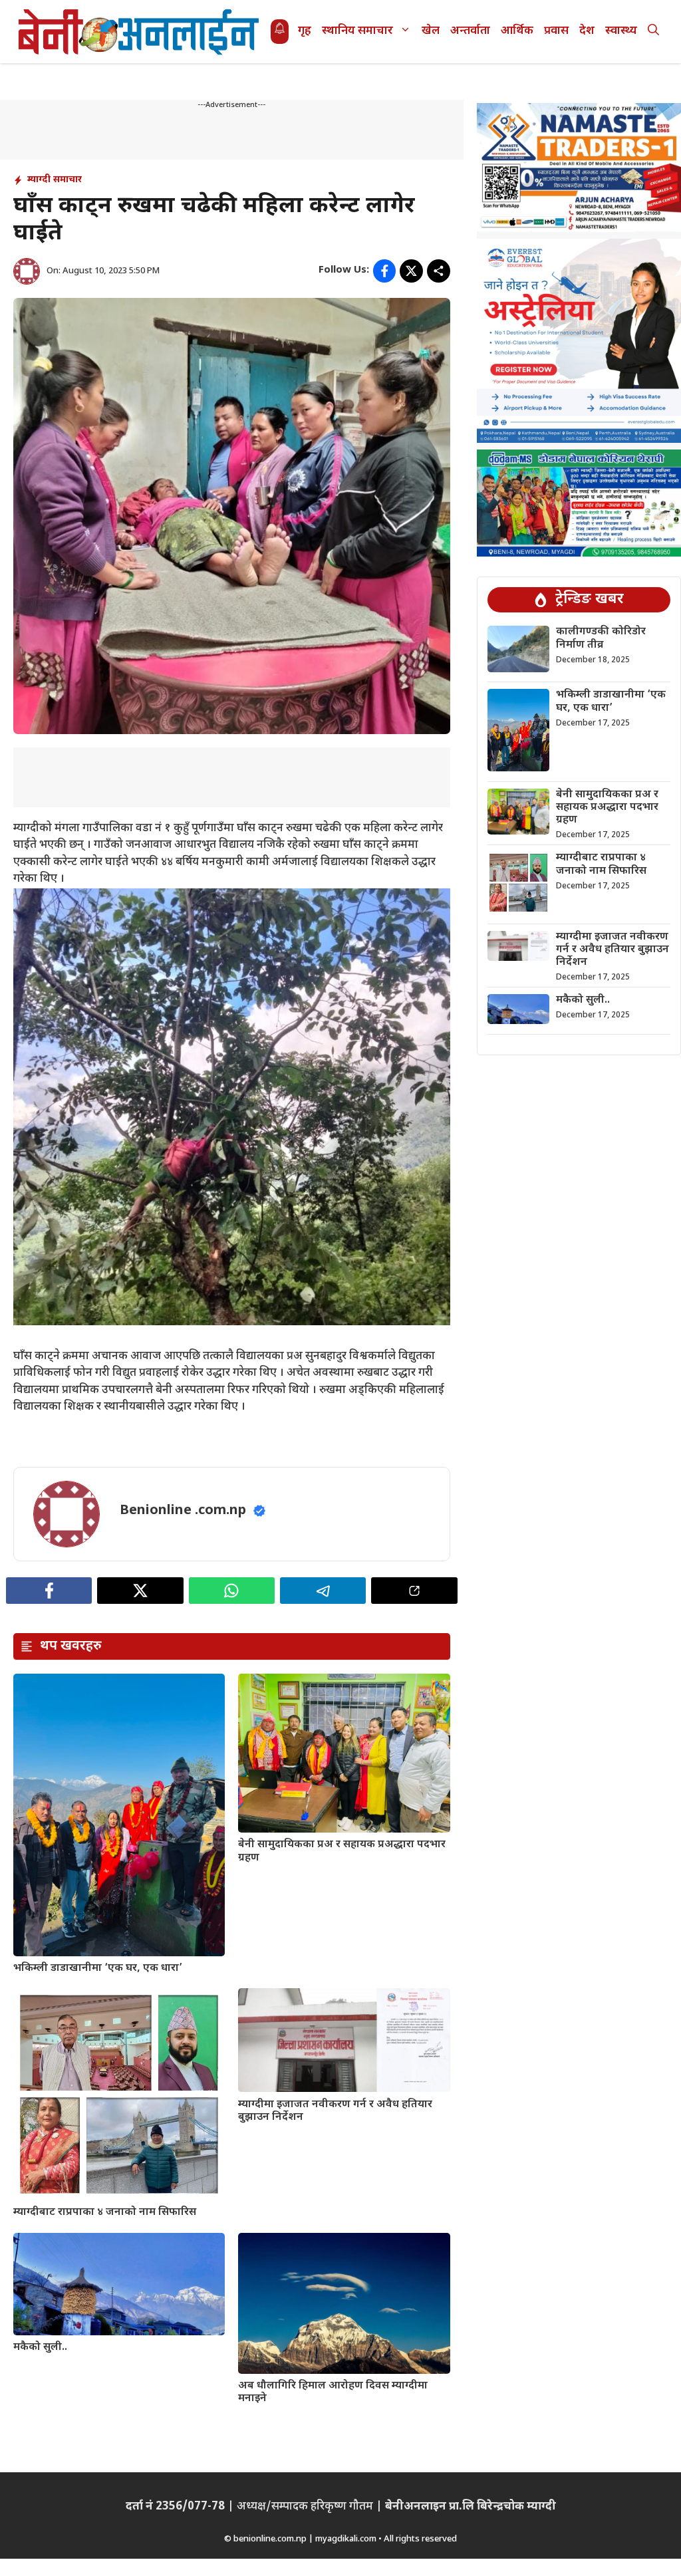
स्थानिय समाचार (357, 31)
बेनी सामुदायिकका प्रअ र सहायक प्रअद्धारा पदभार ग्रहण (342, 1851)
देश (587, 31)
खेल (431, 31)
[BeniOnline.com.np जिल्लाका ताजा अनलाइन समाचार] (140, 32)
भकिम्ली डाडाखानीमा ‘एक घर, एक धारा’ (98, 1969)
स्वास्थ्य (621, 31)
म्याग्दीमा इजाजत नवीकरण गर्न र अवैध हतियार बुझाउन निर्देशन (335, 2111)
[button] (653, 32)
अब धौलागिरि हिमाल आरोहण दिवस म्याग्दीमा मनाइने (333, 2392)
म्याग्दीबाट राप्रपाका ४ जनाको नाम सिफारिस (105, 2213)
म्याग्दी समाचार (55, 180)
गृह (305, 31)
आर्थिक (517, 31)
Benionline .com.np (183, 1511)
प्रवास (556, 31)
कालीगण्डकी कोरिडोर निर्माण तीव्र (601, 638)
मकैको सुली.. (40, 2348)
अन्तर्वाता (470, 31)
